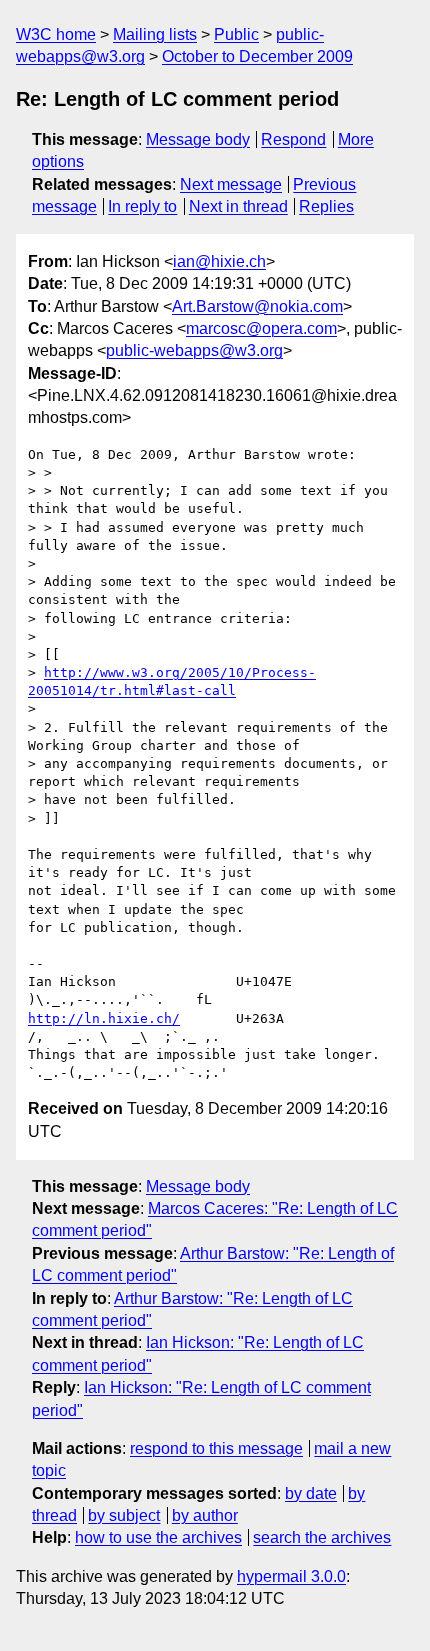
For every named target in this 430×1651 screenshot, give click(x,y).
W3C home (56, 34)
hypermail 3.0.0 (291, 1576)
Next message (231, 184)
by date (311, 1493)
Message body (198, 139)
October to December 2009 (257, 56)
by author (205, 1515)
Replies (326, 206)
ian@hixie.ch (219, 261)
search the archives (322, 1537)
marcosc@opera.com (261, 328)
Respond (293, 139)
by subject (124, 1515)
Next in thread (238, 206)
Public (236, 34)
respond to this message (216, 1448)
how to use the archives (158, 1537)
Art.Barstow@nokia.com (257, 306)
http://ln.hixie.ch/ (104, 1018)
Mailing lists (155, 34)
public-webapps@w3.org (194, 350)
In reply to (142, 206)
